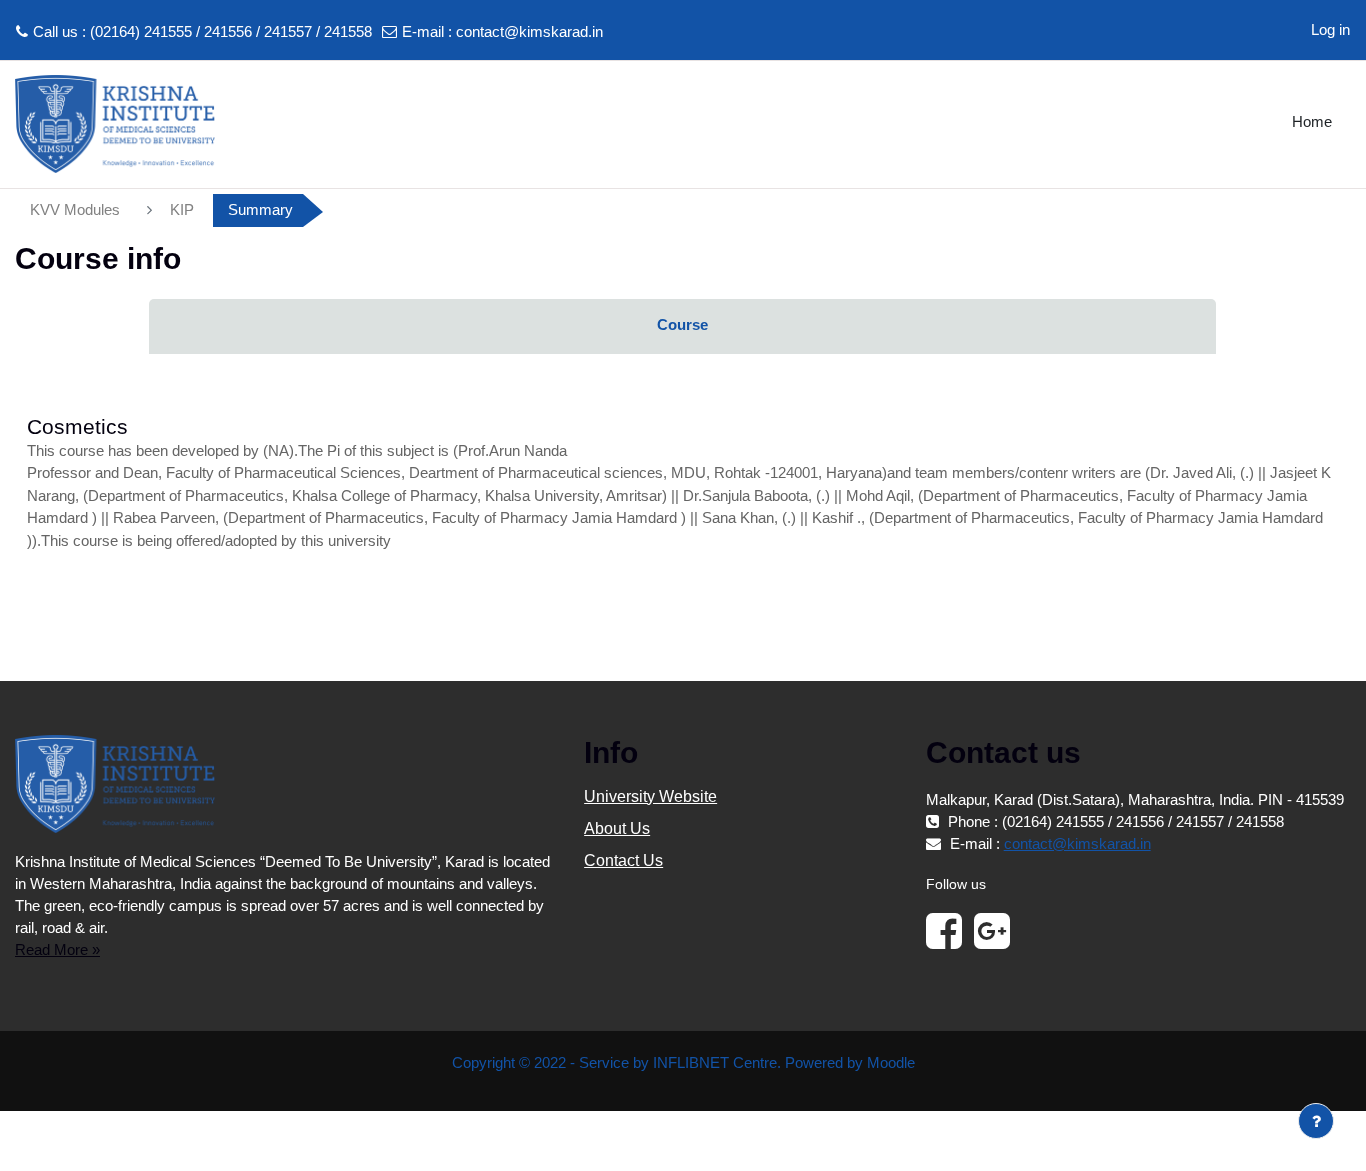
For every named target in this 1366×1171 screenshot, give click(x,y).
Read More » (57, 949)
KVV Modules (75, 209)
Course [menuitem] (682, 324)
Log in (1330, 29)
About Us (617, 828)
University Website (650, 796)
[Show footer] (1316, 1121)
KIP (182, 209)
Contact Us (623, 860)
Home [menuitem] (1312, 121)
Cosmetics (77, 426)
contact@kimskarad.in (529, 31)
